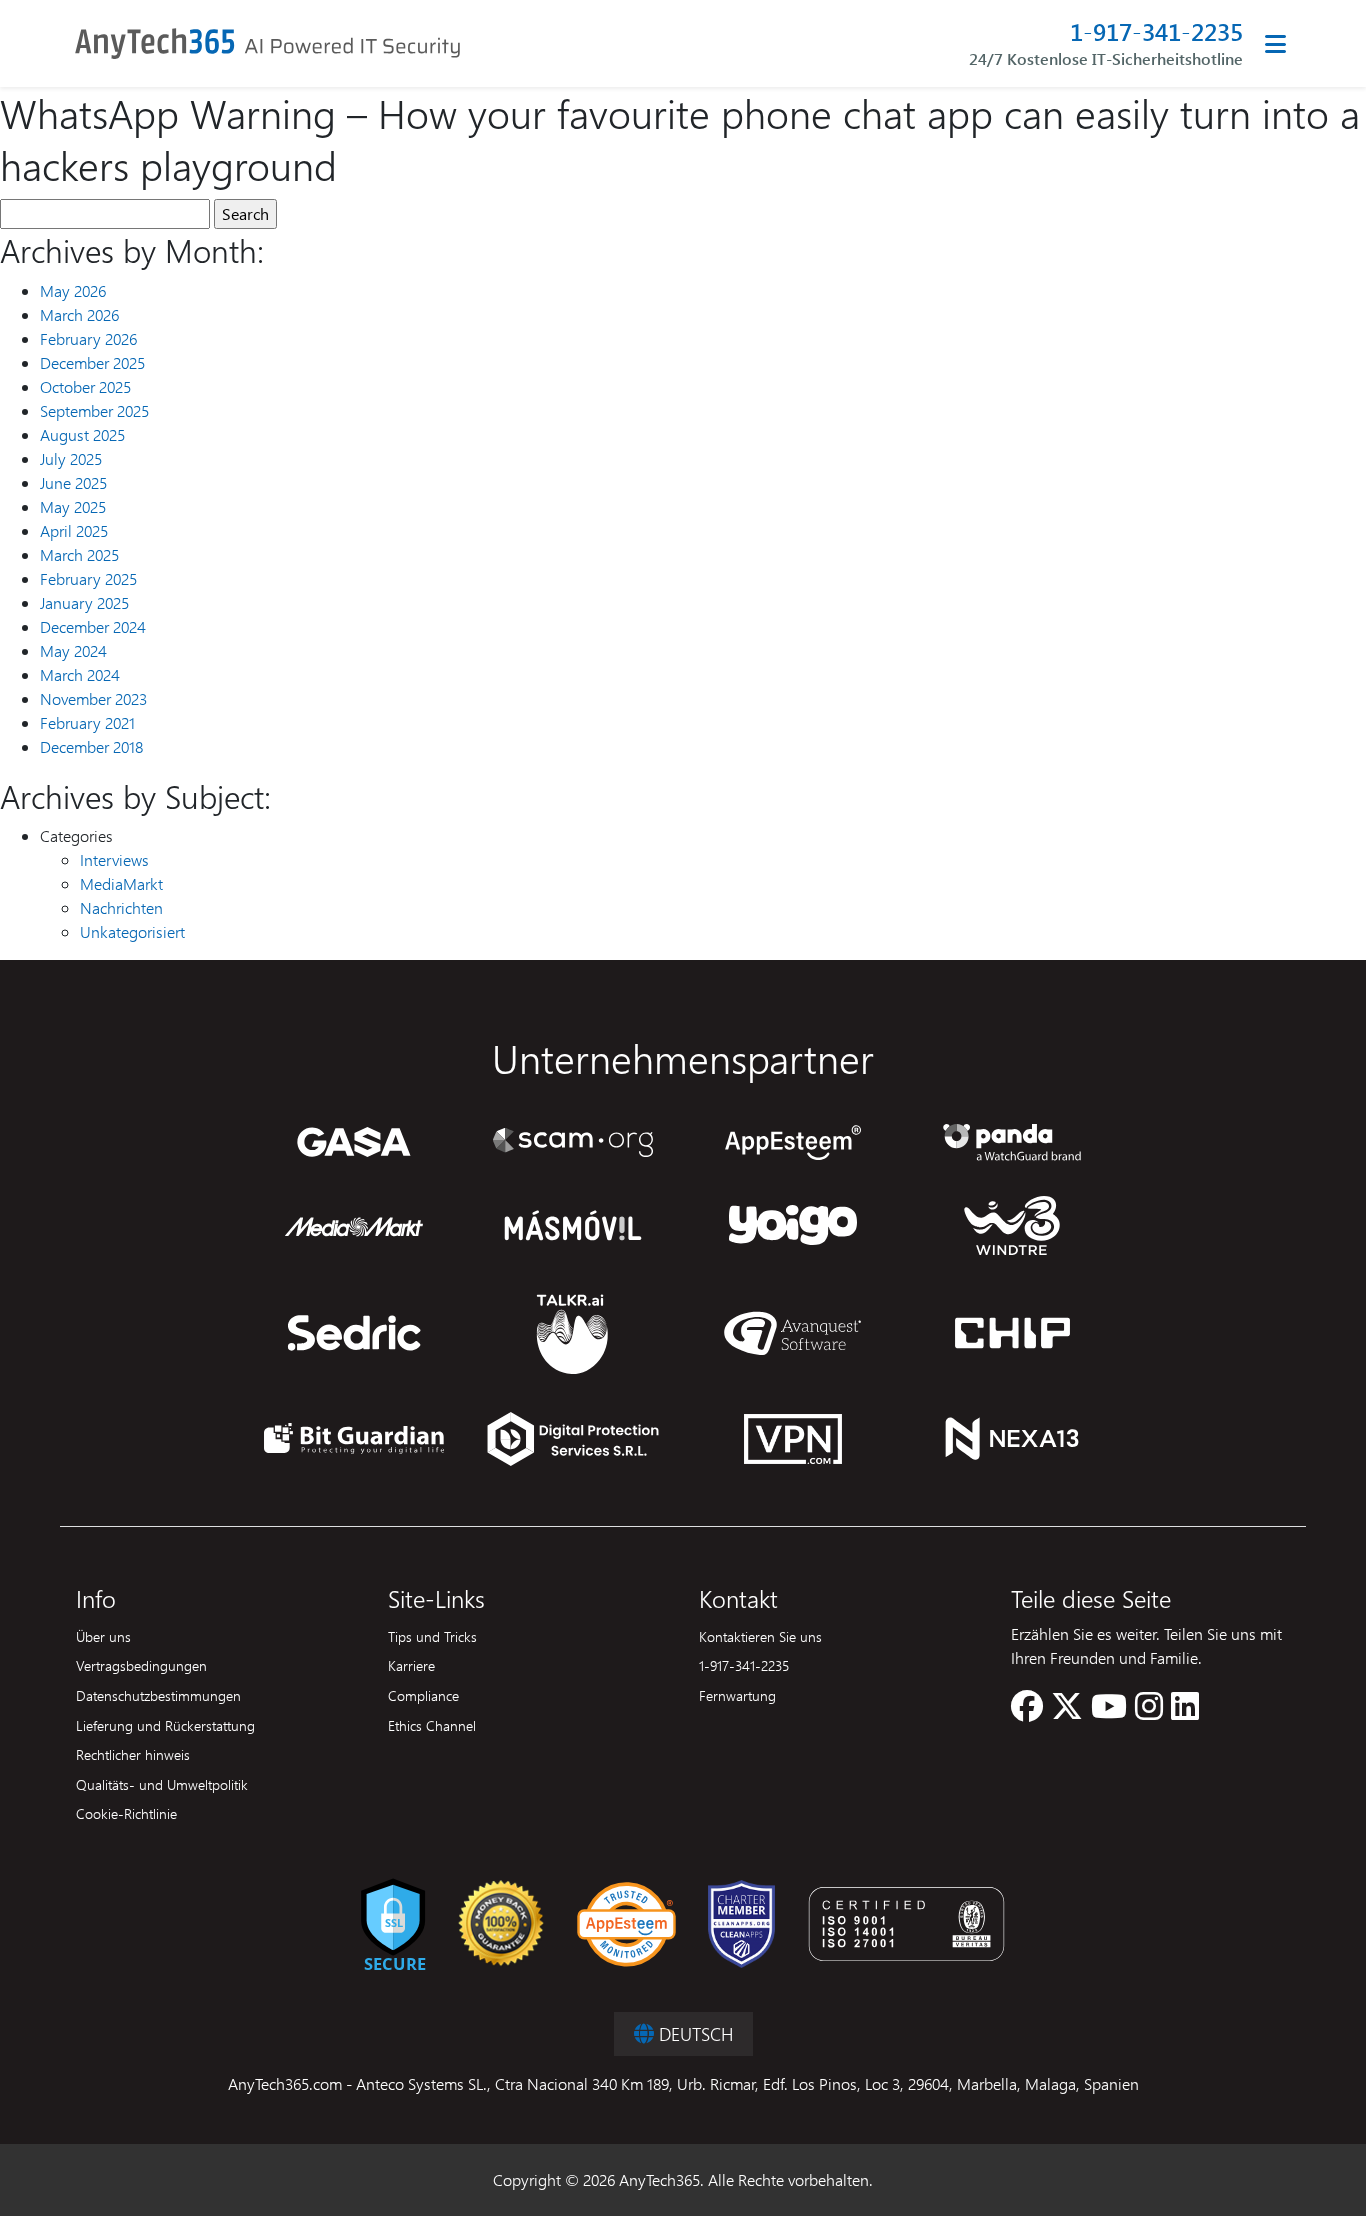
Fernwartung (737, 1695)
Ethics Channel (432, 1725)
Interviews (114, 859)
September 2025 (94, 410)
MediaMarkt (121, 883)
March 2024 (80, 674)
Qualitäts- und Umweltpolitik (162, 1784)
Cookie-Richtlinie (126, 1813)
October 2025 (85, 386)
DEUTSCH (693, 2033)
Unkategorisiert (132, 931)
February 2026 (88, 338)
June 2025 (73, 482)
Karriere (411, 1665)
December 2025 (92, 362)
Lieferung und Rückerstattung (165, 1725)
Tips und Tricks (432, 1636)
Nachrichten (121, 907)
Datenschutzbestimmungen (158, 1695)
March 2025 (79, 554)
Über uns (103, 1636)
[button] (1027, 1711)
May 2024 (73, 650)
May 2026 (73, 290)
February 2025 (88, 578)
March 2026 (79, 314)
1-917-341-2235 (1156, 31)
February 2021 (87, 722)
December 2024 (93, 626)
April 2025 (74, 530)
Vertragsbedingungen (141, 1665)
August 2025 (82, 434)
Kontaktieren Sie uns (760, 1636)
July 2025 (71, 458)
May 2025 (73, 506)
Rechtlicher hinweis (133, 1754)
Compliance (423, 1695)
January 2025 (84, 602)
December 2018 (91, 746)
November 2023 (93, 698)
